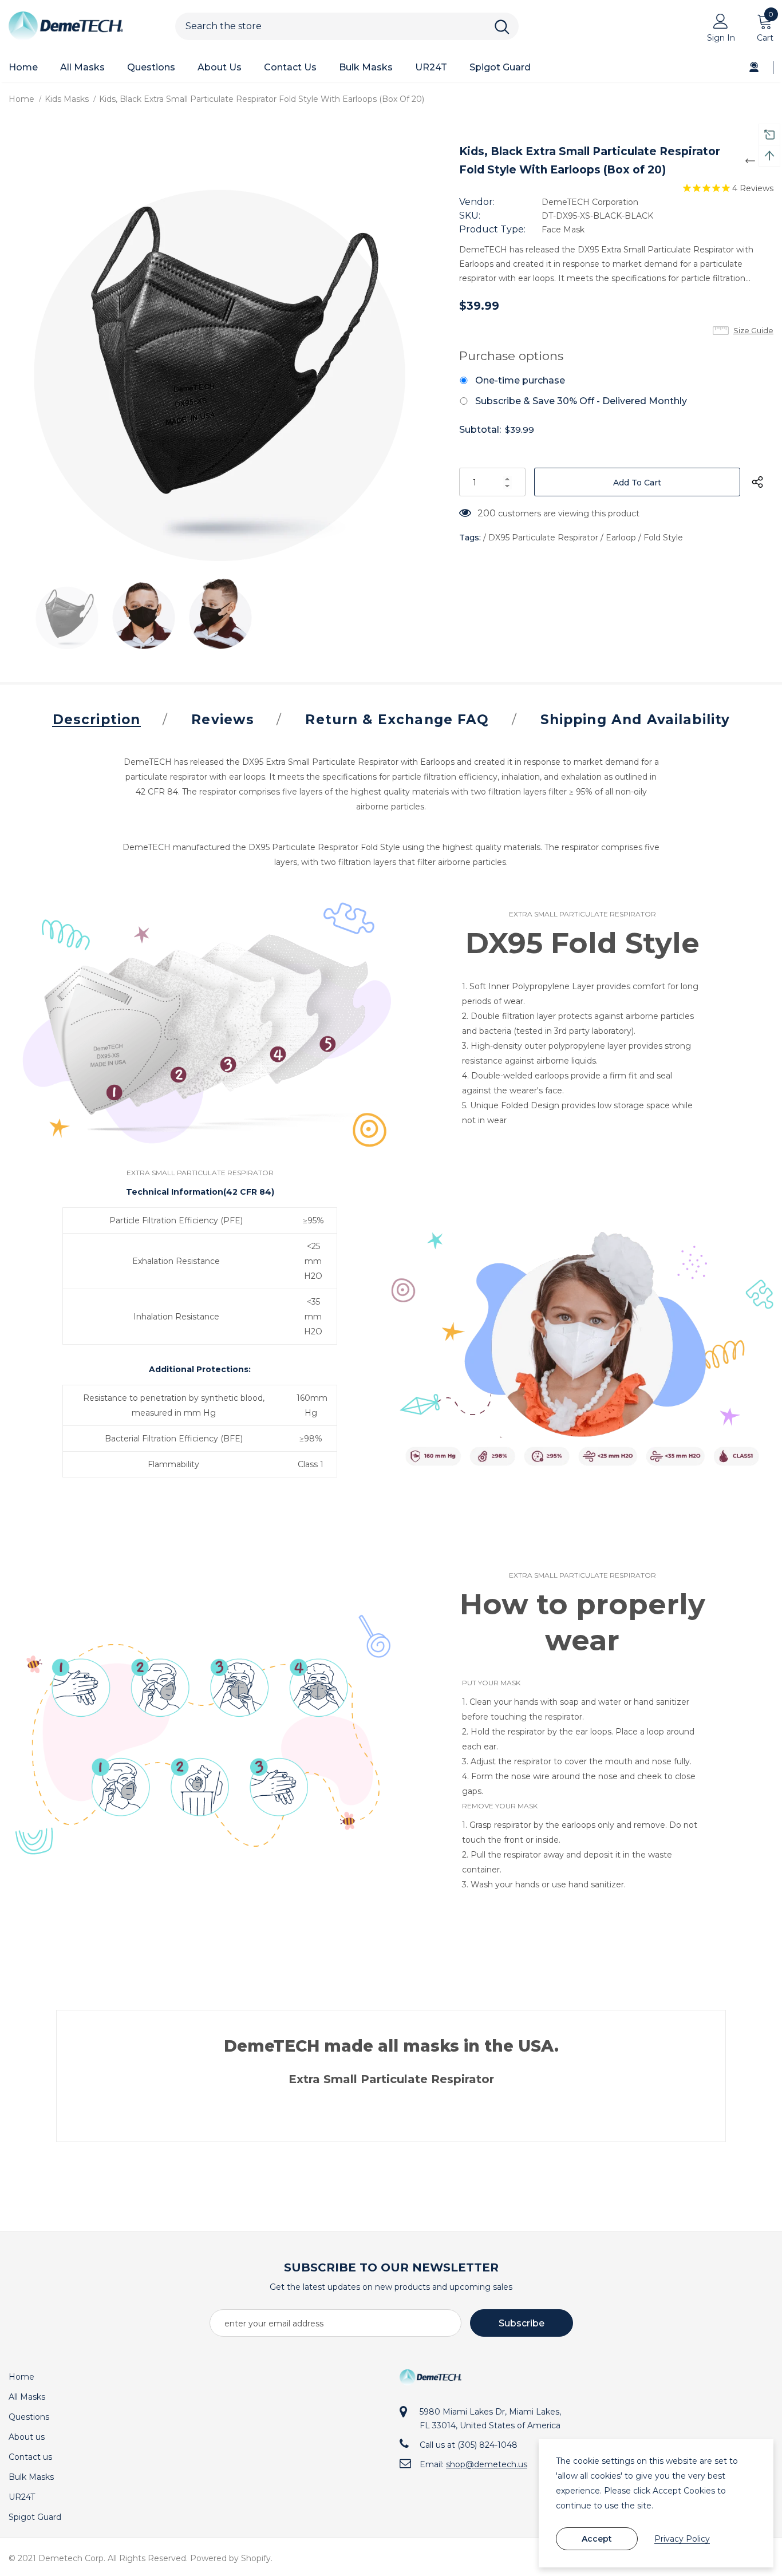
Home (21, 99)
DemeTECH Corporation (590, 202)
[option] (220, 350)
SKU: (470, 216)
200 (487, 513)
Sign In (721, 38)
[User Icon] (721, 21)
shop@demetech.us (487, 2464)
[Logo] (83, 26)
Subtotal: (480, 430)
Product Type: (492, 229)
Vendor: (477, 202)
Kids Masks (67, 99)
